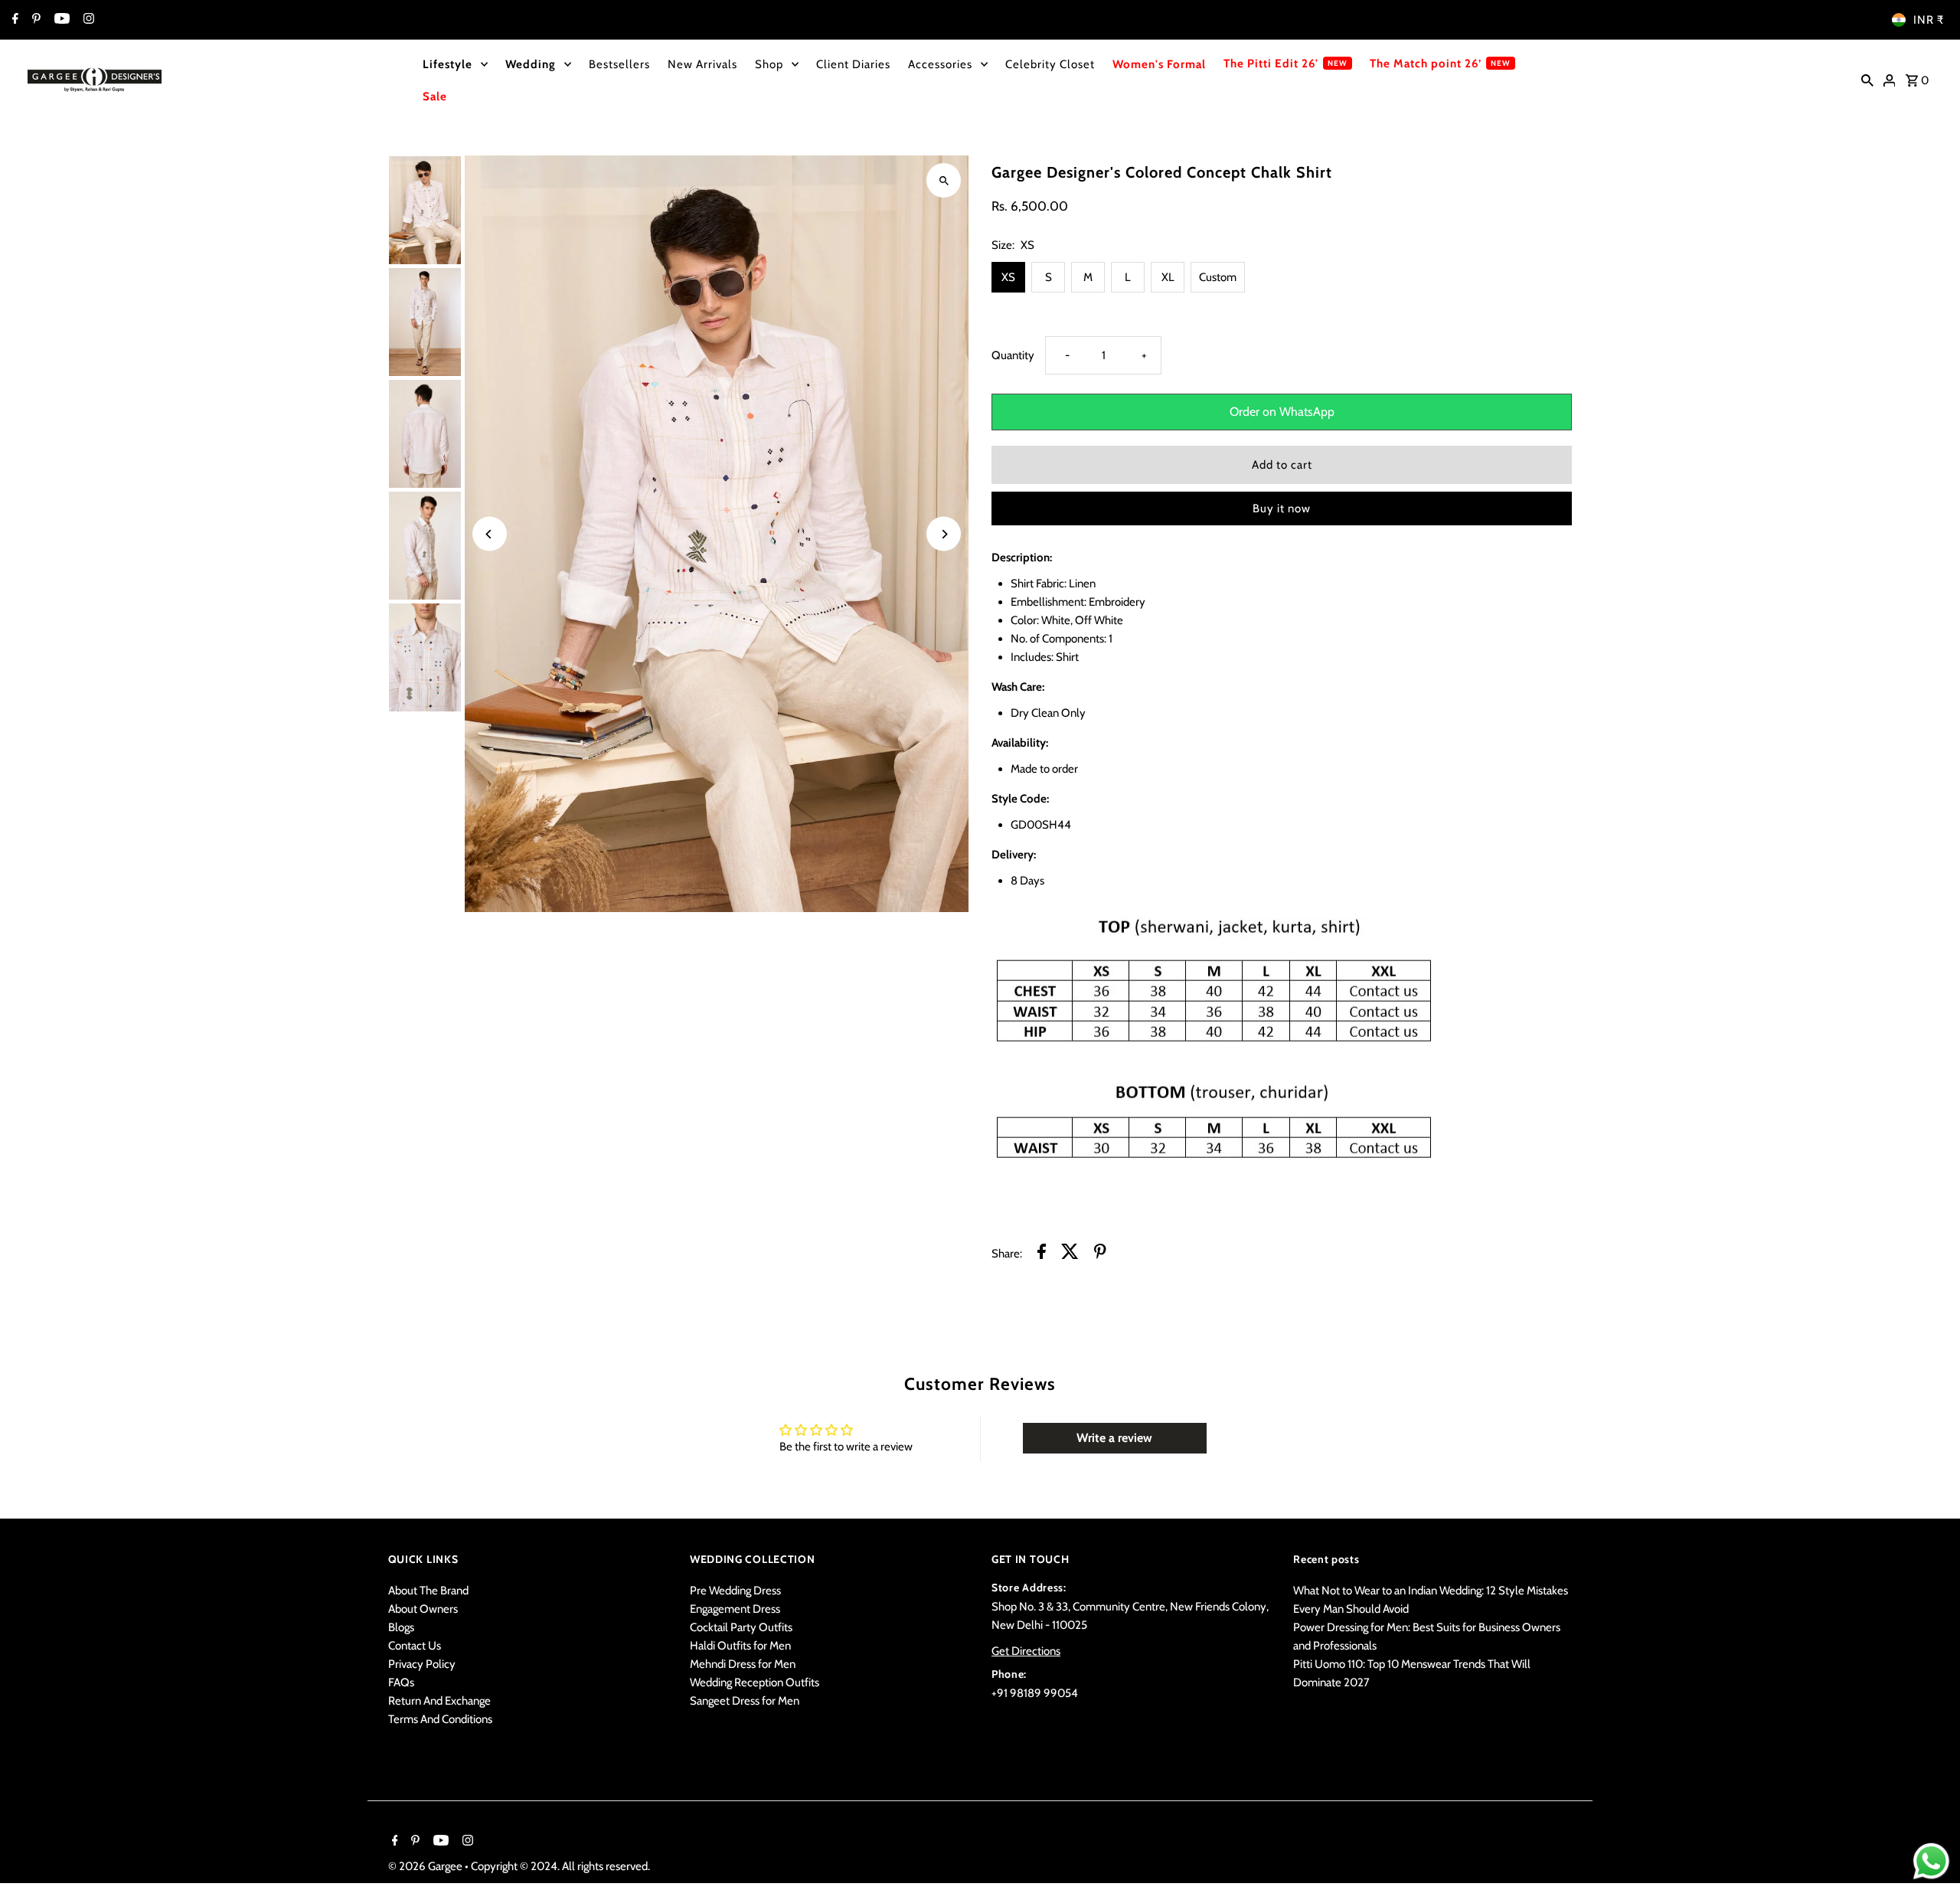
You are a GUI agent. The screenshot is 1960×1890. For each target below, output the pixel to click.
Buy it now (1282, 508)
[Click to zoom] (944, 180)
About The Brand (428, 1591)
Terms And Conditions (440, 1719)
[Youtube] (60, 20)
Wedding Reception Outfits (755, 1682)
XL (1168, 277)
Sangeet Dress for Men (745, 1701)
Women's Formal (1159, 64)
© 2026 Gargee (426, 1866)
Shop (769, 64)
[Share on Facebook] (1042, 1254)
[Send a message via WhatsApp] (1931, 1861)
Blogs (401, 1627)
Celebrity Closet (1050, 64)
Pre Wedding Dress (735, 1591)
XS (1008, 277)
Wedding (531, 64)
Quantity (1013, 355)
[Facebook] (13, 20)
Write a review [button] (1114, 1438)
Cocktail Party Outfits (741, 1627)
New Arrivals (702, 64)
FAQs (401, 1682)
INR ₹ (1929, 20)
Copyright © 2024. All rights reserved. (560, 1866)
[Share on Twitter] (1070, 1254)
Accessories (940, 64)
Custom (1218, 277)
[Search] (1867, 80)
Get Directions (1026, 1651)
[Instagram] (87, 20)
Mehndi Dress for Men (743, 1664)
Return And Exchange (439, 1701)
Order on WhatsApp (1282, 412)
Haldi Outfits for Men (740, 1646)
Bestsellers (619, 64)
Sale (435, 96)
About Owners (423, 1609)
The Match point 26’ (1426, 64)
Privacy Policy (422, 1664)
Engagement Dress (735, 1609)
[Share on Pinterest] (1100, 1254)
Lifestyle (448, 64)
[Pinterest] (34, 20)
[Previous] (490, 534)
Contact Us (415, 1646)
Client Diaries (853, 64)
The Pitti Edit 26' (1271, 64)
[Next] (944, 534)
